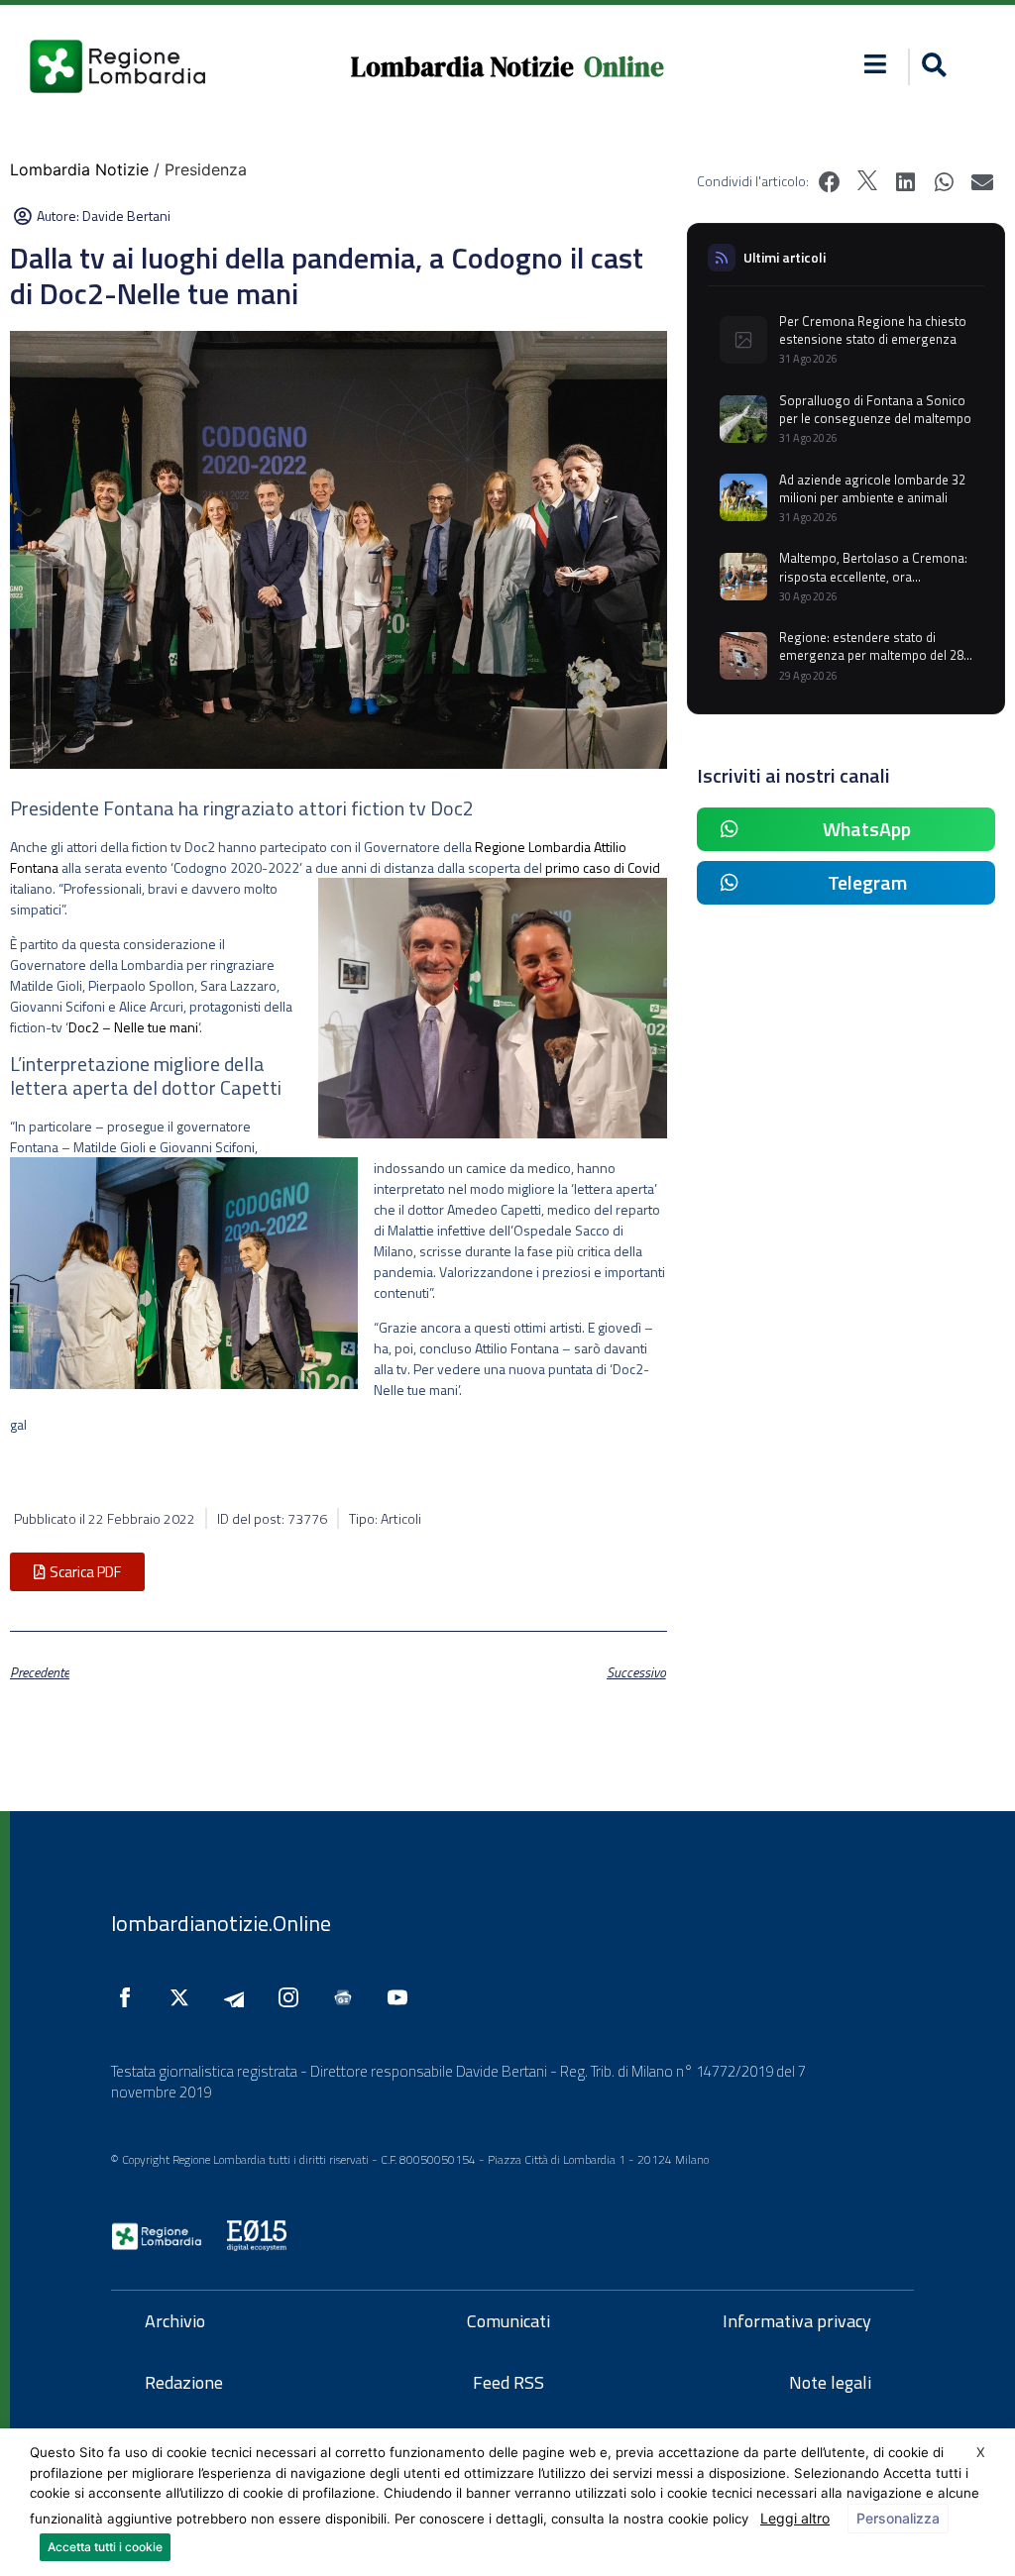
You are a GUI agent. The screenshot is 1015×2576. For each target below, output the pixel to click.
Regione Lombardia (533, 847)
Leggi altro (795, 2518)
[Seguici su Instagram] (293, 1997)
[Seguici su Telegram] (239, 1997)
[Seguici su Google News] (348, 1997)
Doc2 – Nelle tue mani (133, 1027)
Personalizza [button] (898, 2518)
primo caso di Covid (603, 867)
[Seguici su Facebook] (130, 1997)
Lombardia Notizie (462, 67)
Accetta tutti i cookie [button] (105, 2547)
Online (624, 67)
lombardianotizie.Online (221, 1923)
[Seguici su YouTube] (402, 1997)
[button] (876, 64)
